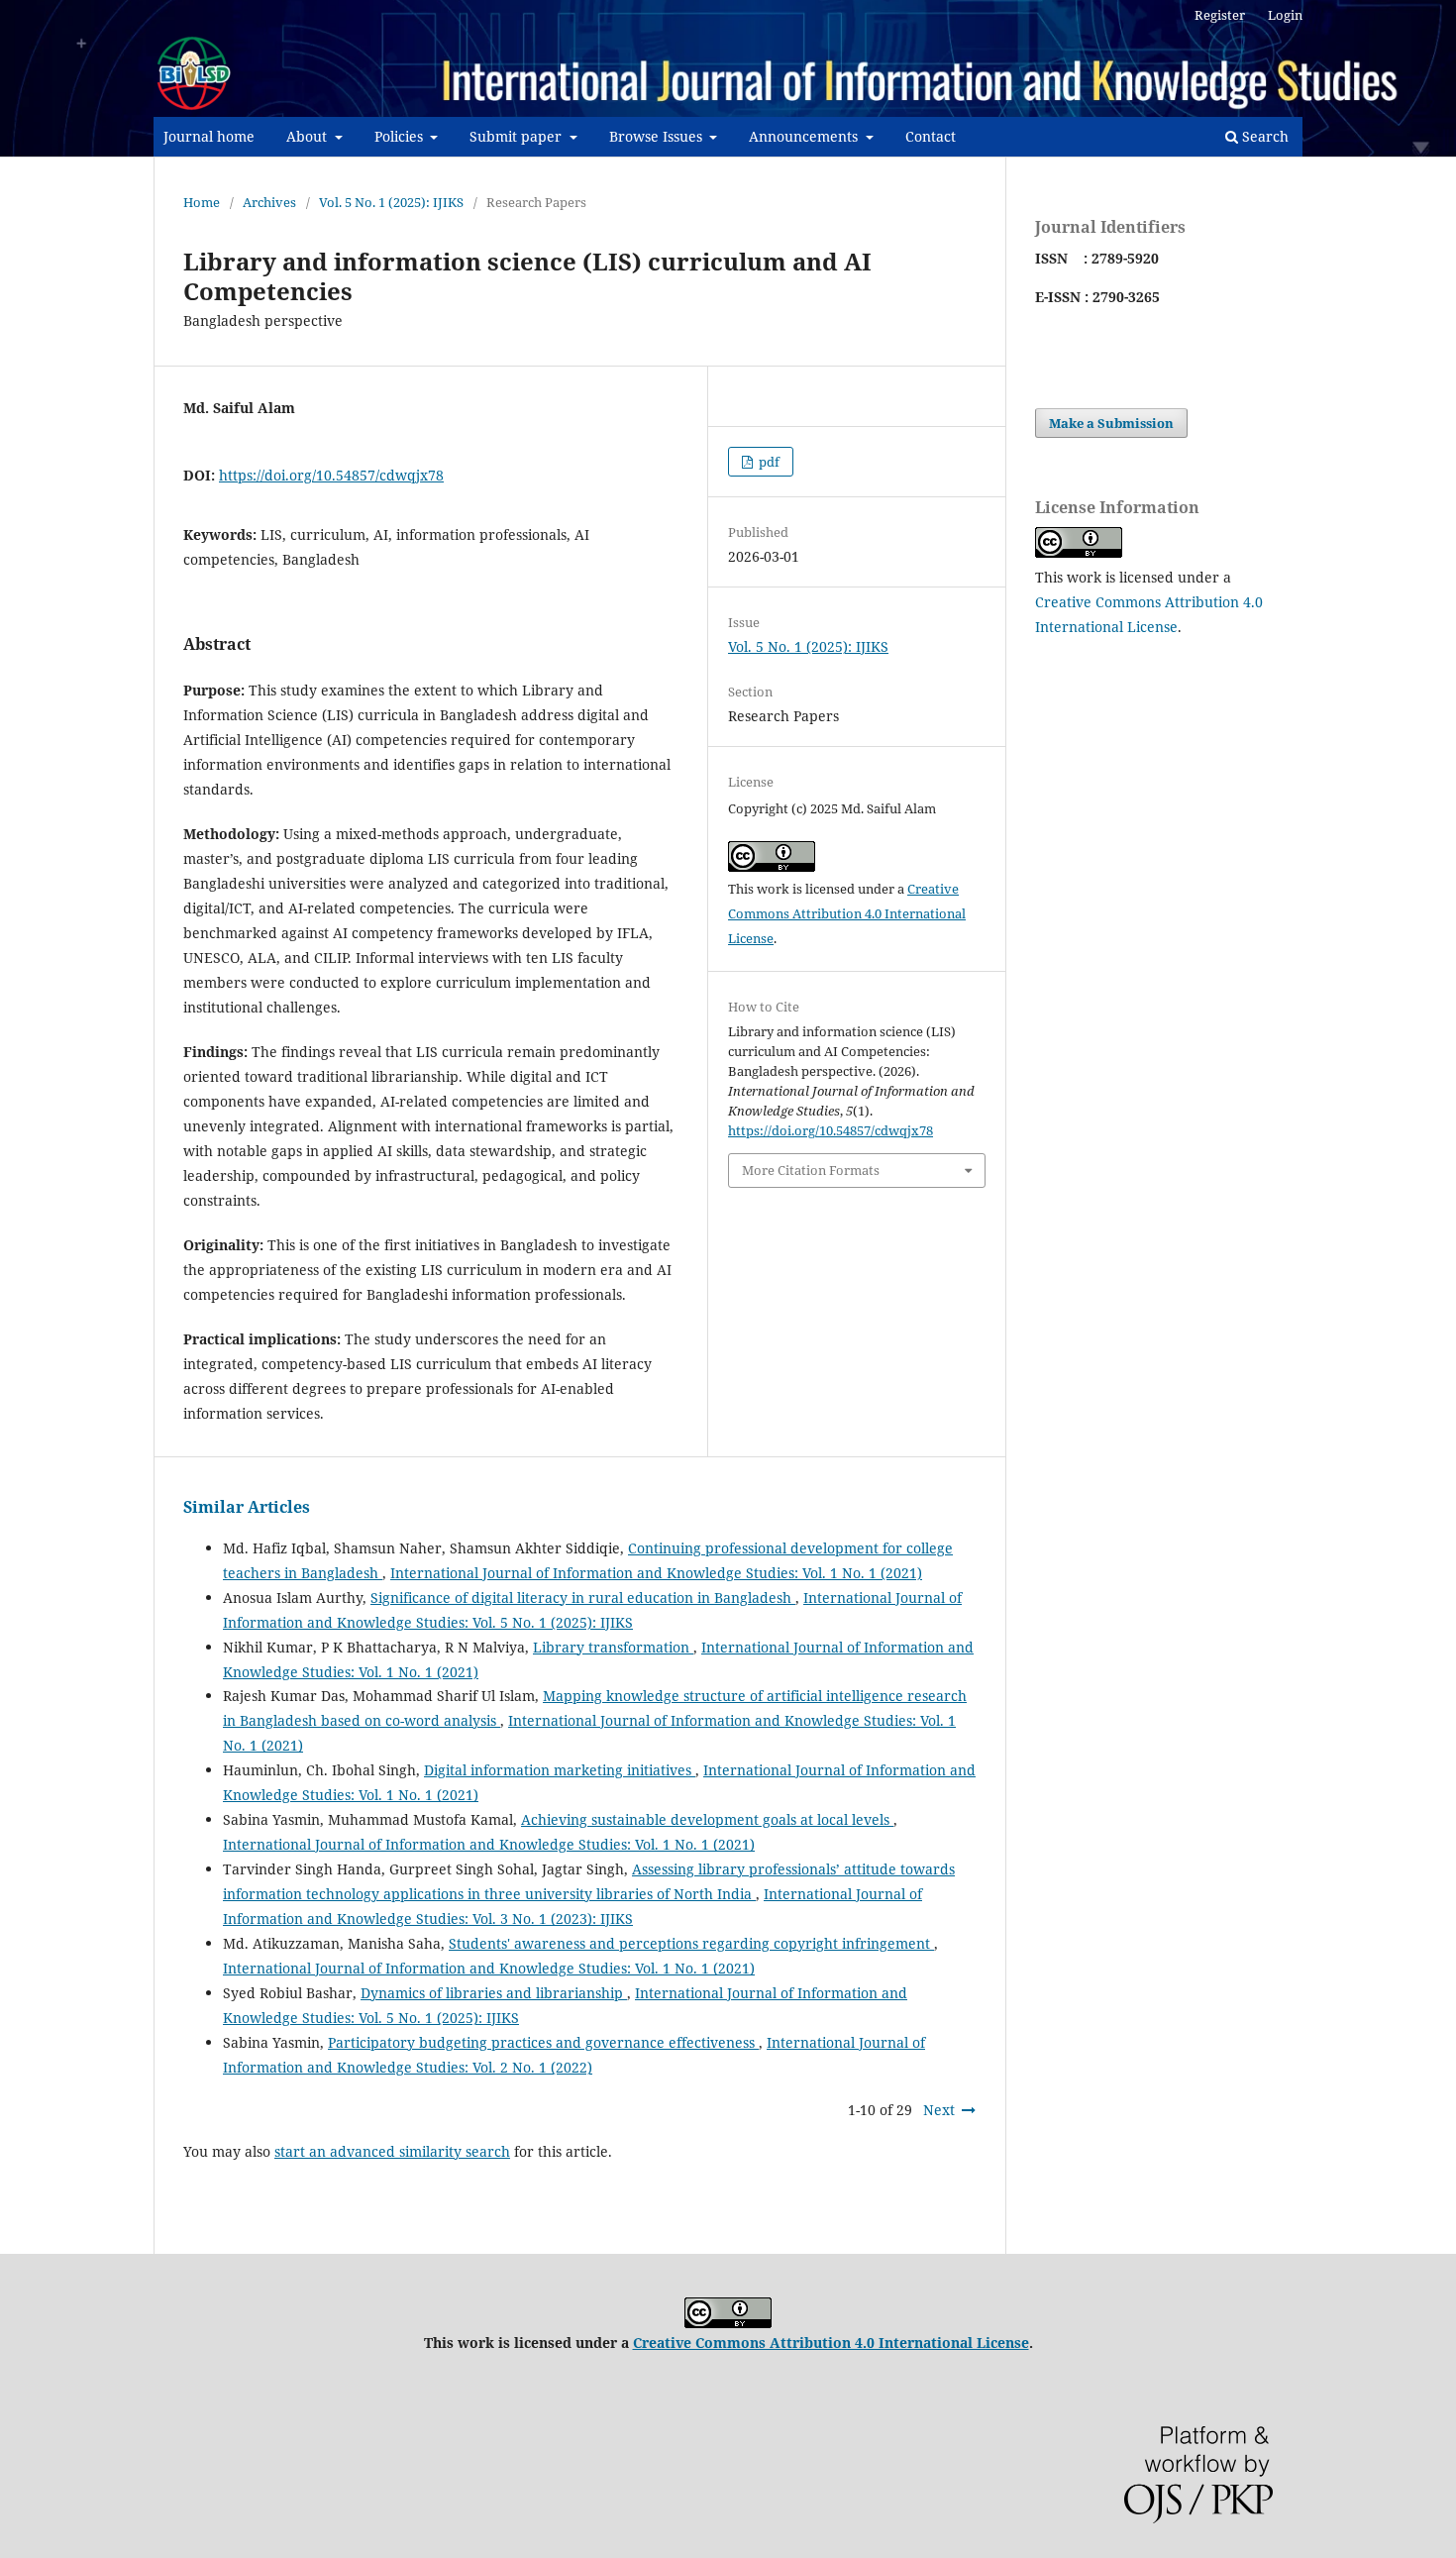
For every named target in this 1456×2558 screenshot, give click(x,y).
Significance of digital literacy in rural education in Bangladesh (583, 1598)
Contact (931, 136)
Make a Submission (1111, 423)
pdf (768, 462)
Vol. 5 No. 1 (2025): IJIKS (391, 202)
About (309, 136)
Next (939, 2110)
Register (1220, 15)
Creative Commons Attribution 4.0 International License (847, 913)
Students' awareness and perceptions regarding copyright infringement (691, 1943)
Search (1263, 136)
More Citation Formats (811, 1170)
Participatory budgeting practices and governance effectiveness (543, 2042)
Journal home (209, 136)
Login (1285, 15)
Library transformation (613, 1647)
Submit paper (518, 136)
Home (202, 202)
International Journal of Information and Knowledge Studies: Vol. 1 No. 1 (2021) (656, 1573)
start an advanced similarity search (392, 2151)
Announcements (805, 136)
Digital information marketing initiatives (560, 1770)
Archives (269, 202)
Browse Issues (658, 136)
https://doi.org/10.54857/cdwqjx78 (331, 475)
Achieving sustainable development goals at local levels (707, 1819)
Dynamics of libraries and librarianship (494, 1993)
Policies (401, 136)
